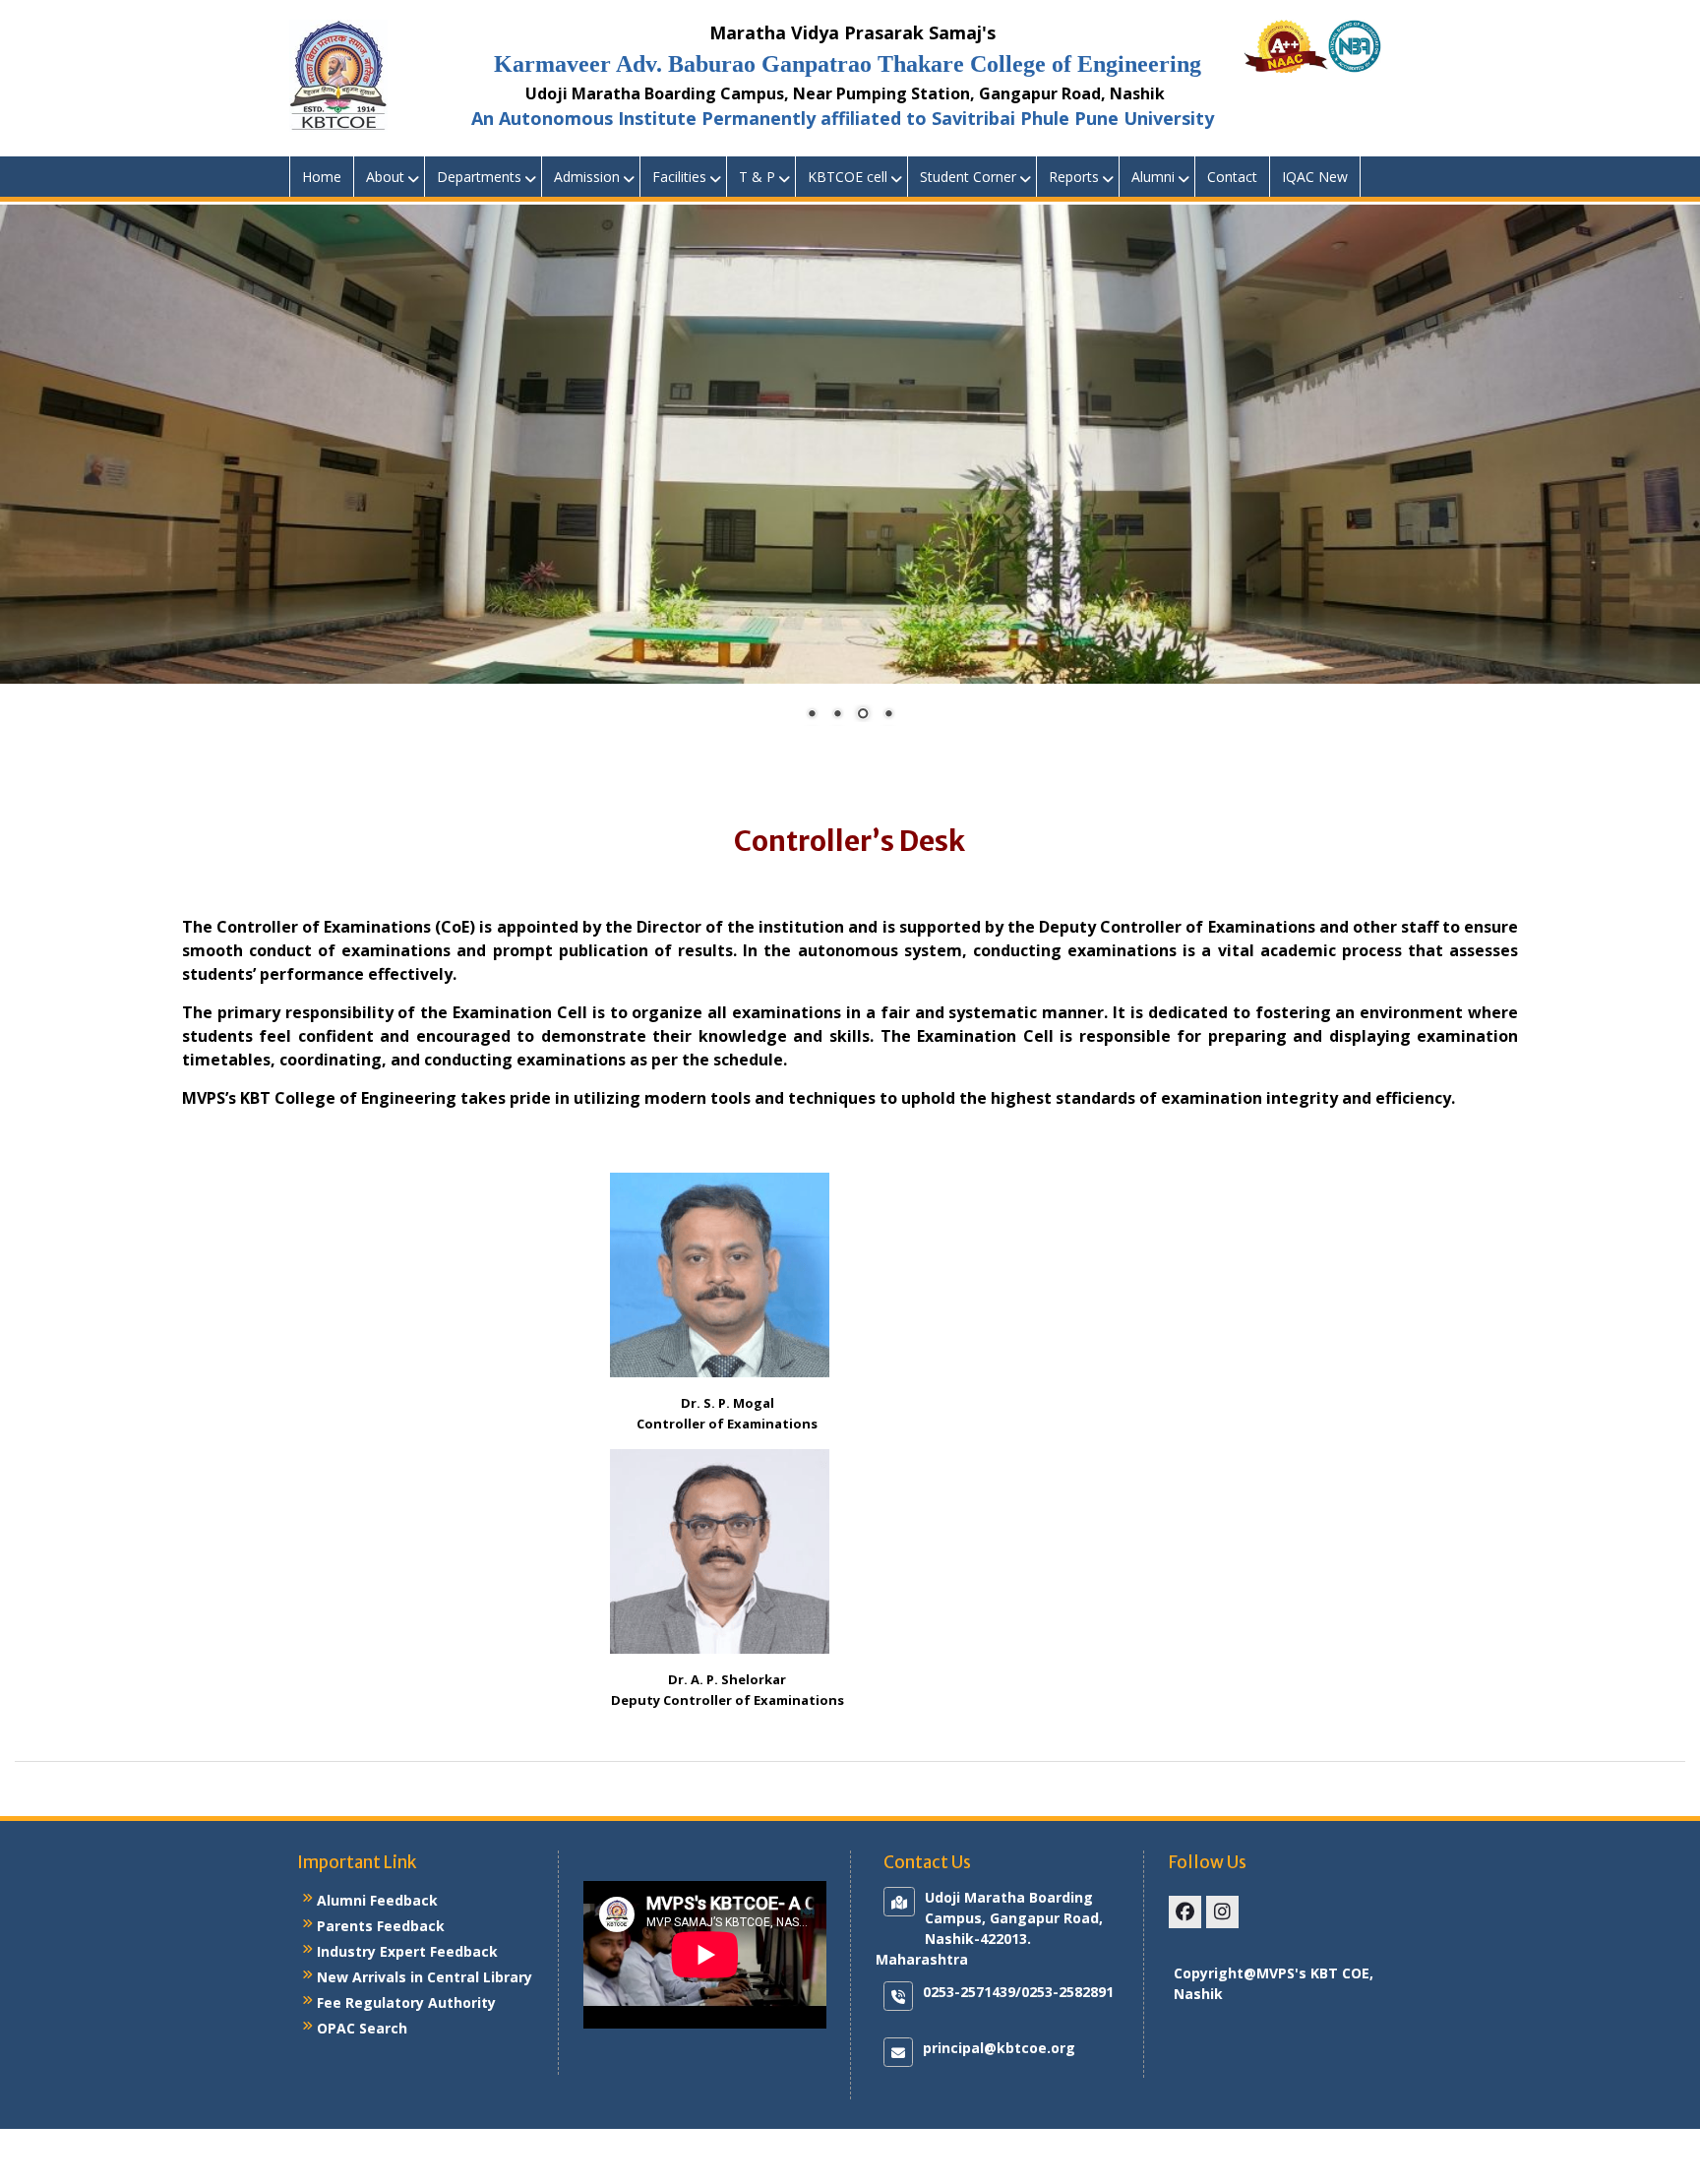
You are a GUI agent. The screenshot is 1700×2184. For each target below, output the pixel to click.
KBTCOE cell (848, 177)
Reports (1074, 177)
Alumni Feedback (377, 1900)
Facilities (679, 177)
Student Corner (968, 177)
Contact (1232, 177)
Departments (479, 177)
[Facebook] (1185, 1912)
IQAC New (1315, 177)
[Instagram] (1222, 1912)
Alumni (1153, 177)
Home (322, 177)
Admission (587, 177)
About (385, 177)
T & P (757, 177)
